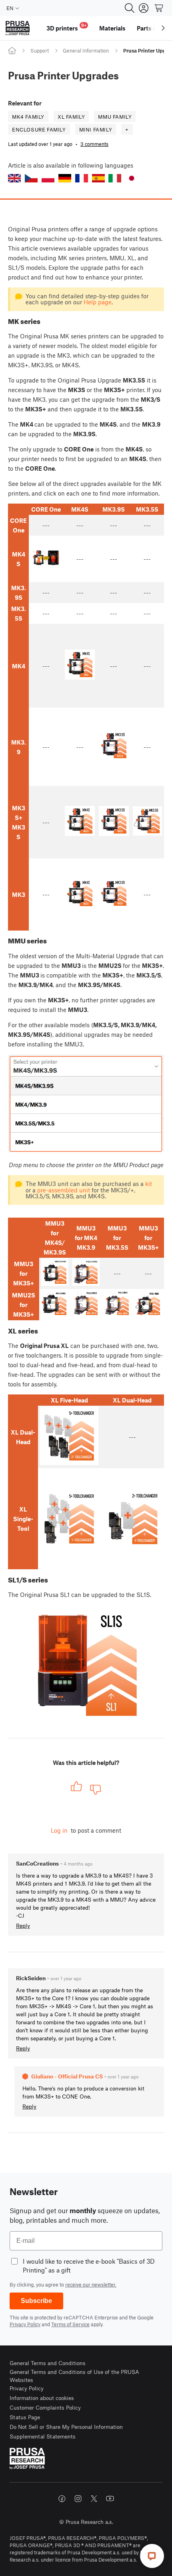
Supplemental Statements (43, 2436)
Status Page (25, 2417)
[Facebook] (62, 2499)
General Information (86, 51)
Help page (98, 302)
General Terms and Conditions (48, 2363)
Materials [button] (112, 28)
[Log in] (144, 8)
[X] (94, 2499)
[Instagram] (78, 2499)
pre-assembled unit (64, 1190)
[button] (14, 178)
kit (149, 1184)
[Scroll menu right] (163, 28)
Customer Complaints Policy (45, 2407)
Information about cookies (42, 2398)
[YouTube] (110, 2499)
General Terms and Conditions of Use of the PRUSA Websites (74, 2376)
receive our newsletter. (91, 2285)
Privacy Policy (25, 2324)
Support (40, 51)
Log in (59, 1830)
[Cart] (159, 8)
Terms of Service (70, 2324)
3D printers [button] (66, 27)
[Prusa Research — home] (18, 28)
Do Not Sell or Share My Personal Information (66, 2427)
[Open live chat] (152, 2556)
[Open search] (130, 8)
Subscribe (36, 2301)
